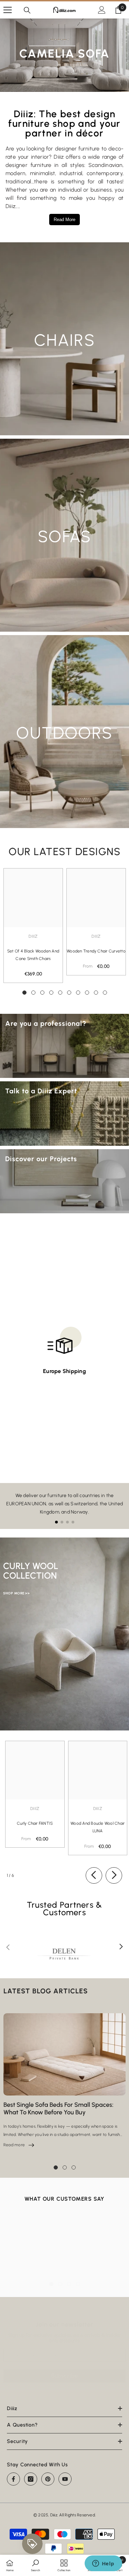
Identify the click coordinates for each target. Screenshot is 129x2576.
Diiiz (33, 936)
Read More (64, 220)
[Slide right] (114, 1875)
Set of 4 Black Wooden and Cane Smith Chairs (33, 955)
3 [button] (42, 993)
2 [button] (33, 993)
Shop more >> (16, 1593)
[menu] (8, 10)
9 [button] (96, 993)
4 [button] (51, 993)
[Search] (27, 10)
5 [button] (60, 993)
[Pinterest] (48, 2479)
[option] (33, 926)
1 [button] (24, 993)
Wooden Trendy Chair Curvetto (96, 951)
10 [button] (105, 993)
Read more (19, 2145)
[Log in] (102, 10)
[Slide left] (94, 1875)
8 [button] (87, 993)
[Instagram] (31, 2479)
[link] (35, 2565)
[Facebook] (13, 2479)
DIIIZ (96, 936)
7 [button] (78, 993)
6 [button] (69, 993)
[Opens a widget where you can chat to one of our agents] (103, 2564)
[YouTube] (65, 2479)
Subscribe (64, 2376)
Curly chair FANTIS (35, 1823)
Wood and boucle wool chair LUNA (98, 1827)
